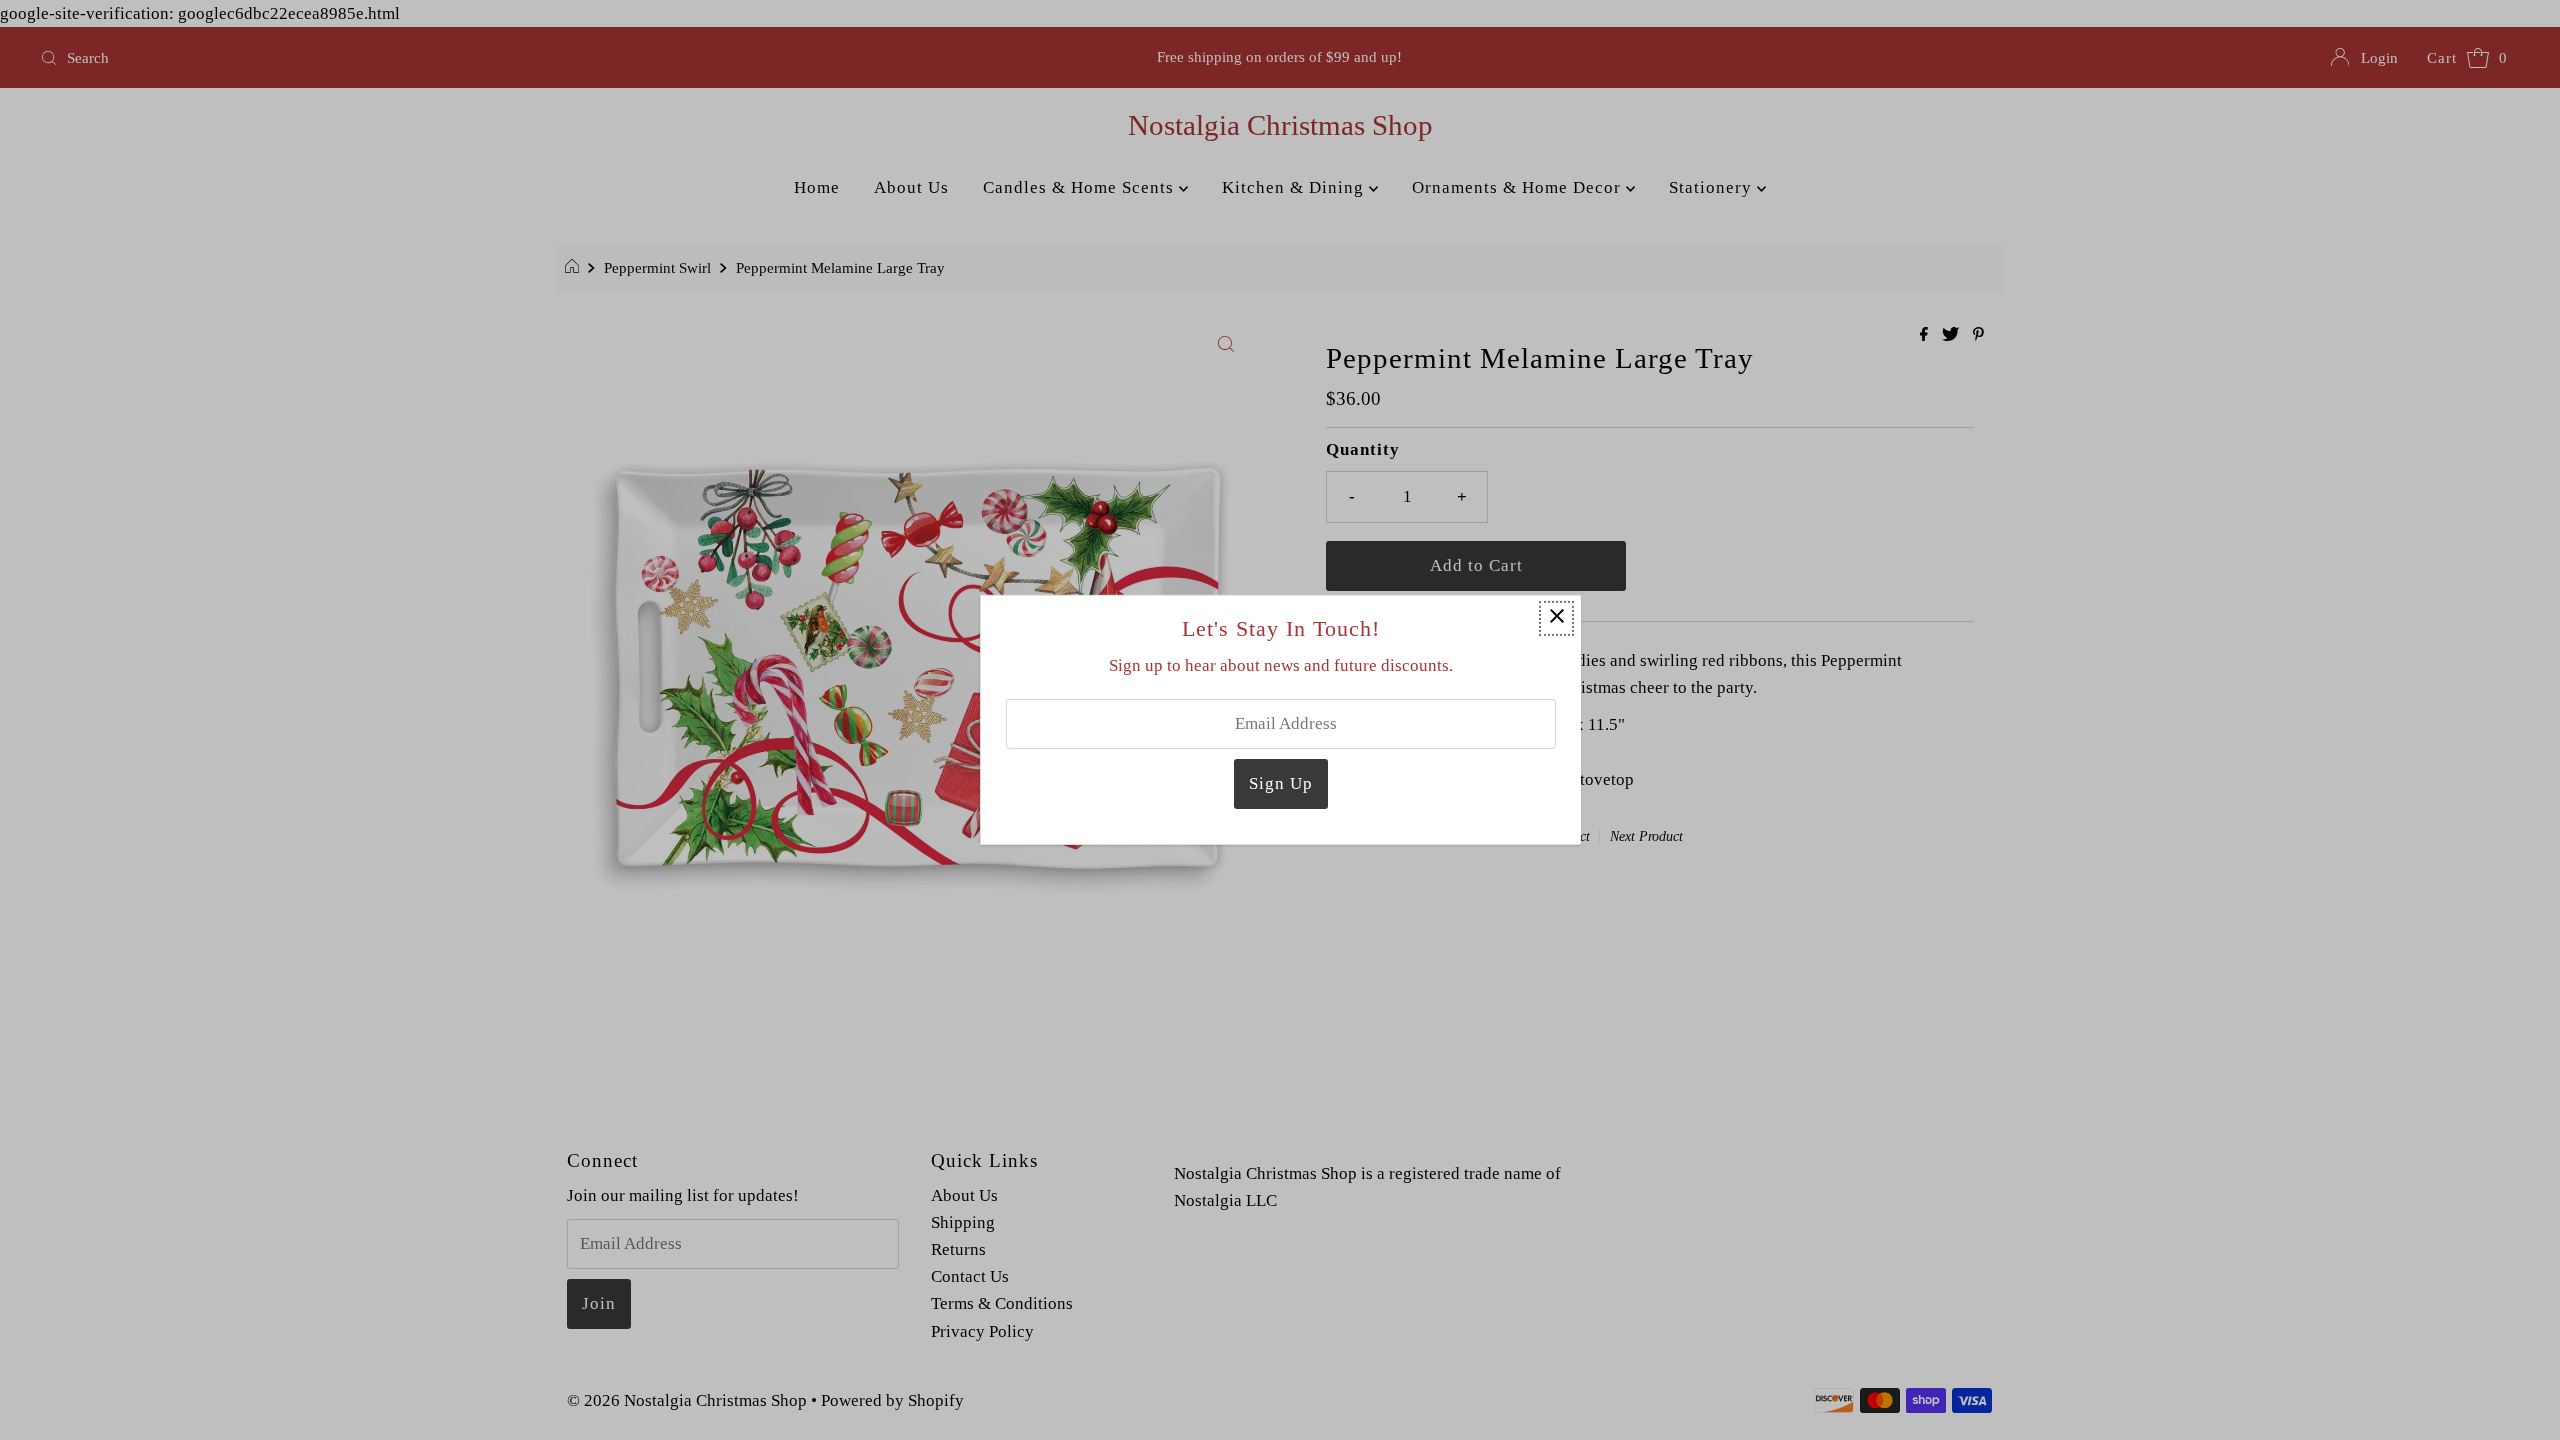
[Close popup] (1556, 618)
